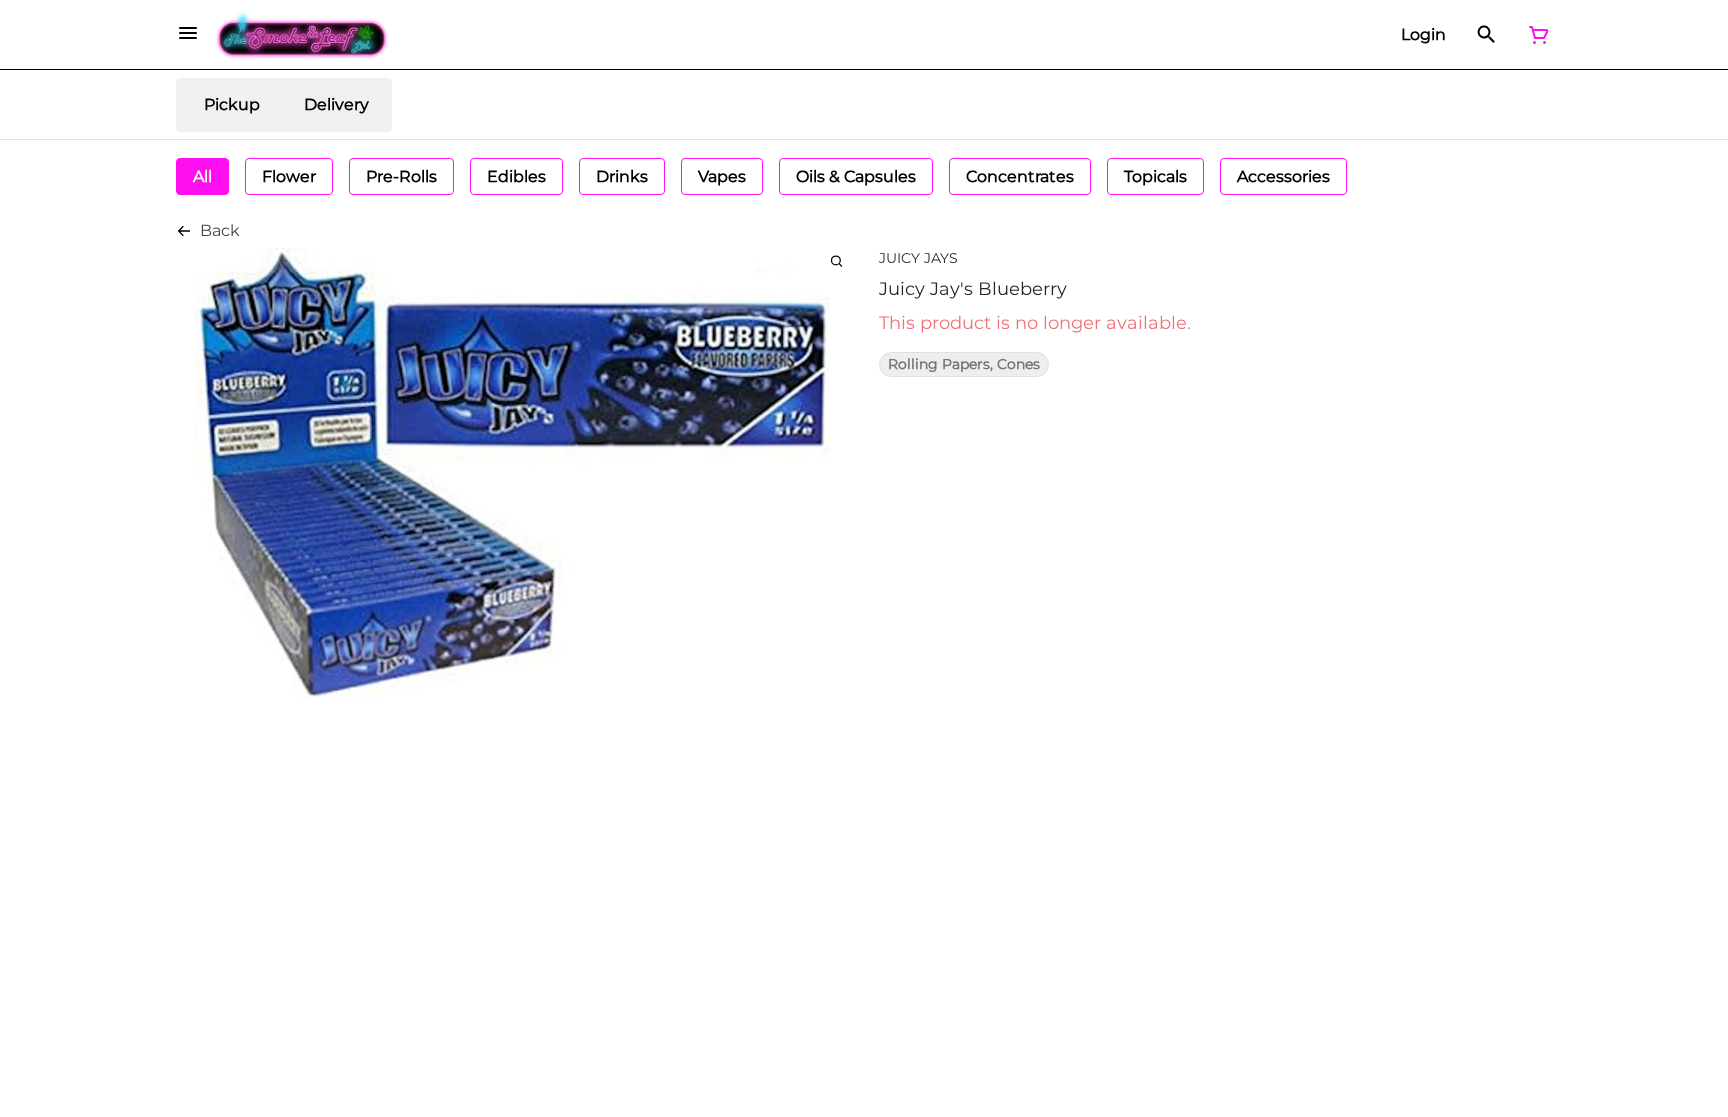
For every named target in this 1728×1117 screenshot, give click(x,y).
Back (220, 230)
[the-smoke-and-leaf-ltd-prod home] (302, 35)
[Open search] (1486, 35)
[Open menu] (188, 33)
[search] (836, 260)
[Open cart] (1535, 35)
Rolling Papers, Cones (964, 364)
